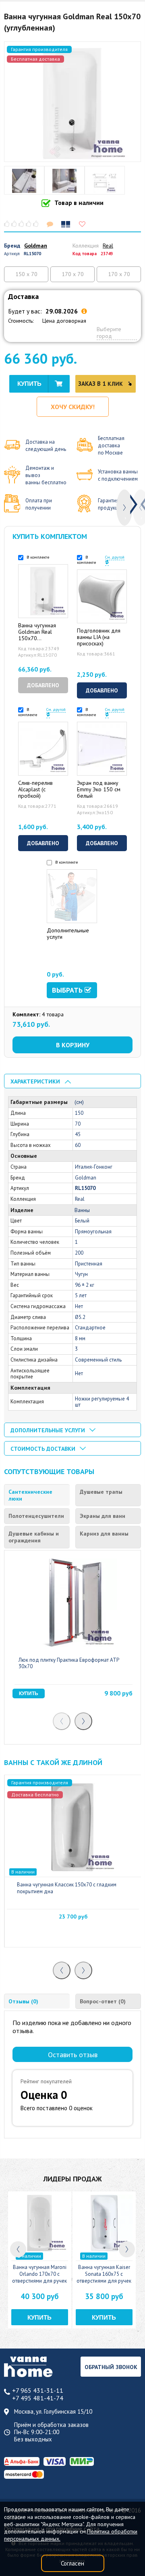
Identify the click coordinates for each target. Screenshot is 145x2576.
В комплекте (37, 557)
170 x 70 (73, 274)
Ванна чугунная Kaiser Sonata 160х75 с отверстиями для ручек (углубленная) (104, 2277)
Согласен (72, 2563)
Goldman (36, 246)
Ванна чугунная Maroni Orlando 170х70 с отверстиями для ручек (39, 2274)
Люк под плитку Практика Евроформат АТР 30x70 (69, 1663)
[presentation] (124, 508)
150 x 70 (26, 274)
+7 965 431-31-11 (38, 2391)
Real (108, 246)
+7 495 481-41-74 (38, 2398)
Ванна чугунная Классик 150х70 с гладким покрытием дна (67, 1888)
